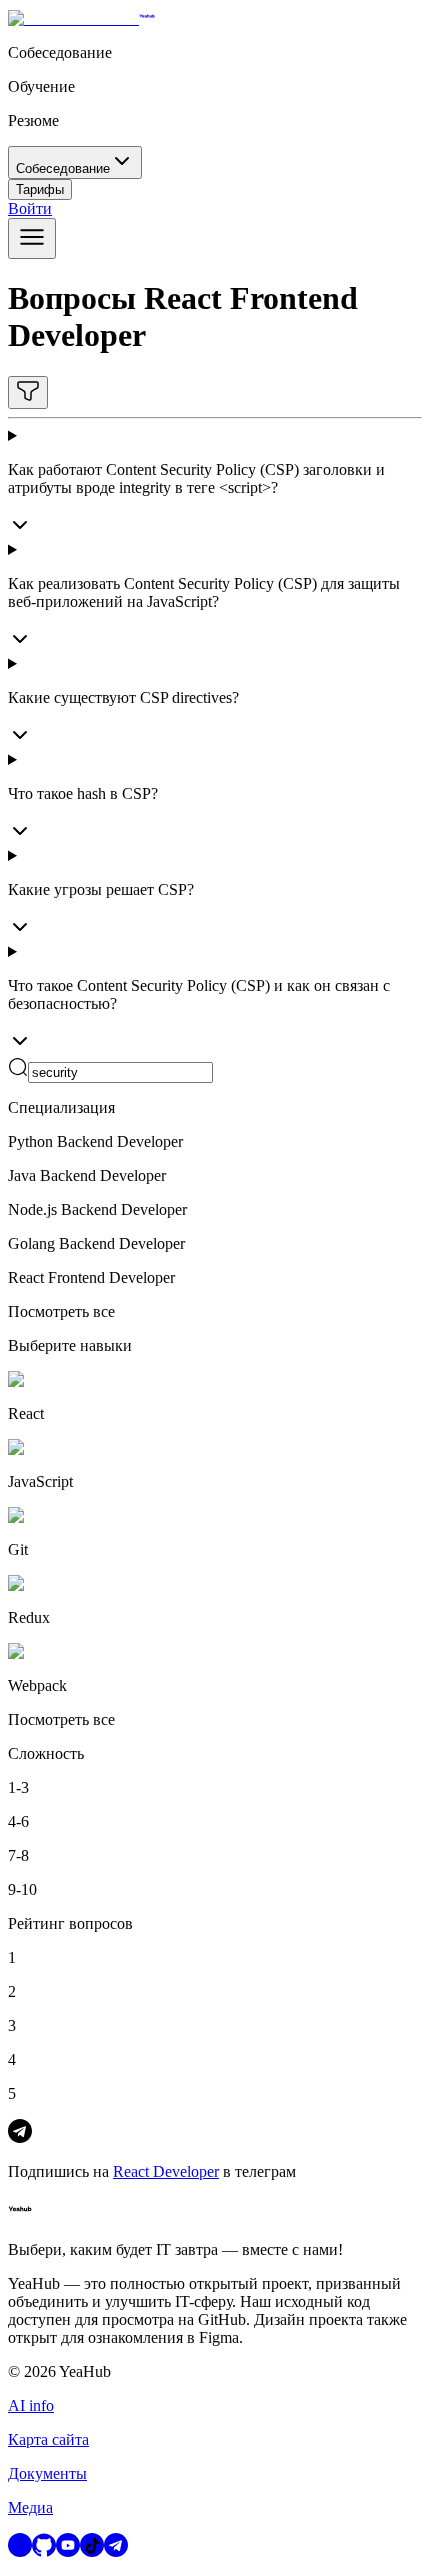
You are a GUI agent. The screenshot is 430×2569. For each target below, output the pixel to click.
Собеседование (63, 168)
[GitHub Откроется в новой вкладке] (44, 2551)
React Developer (166, 2171)
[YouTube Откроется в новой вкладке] (68, 2551)
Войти (30, 208)
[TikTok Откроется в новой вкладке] (92, 2551)
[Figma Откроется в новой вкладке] (20, 2551)
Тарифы (40, 189)
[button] (215, 1070)
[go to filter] (28, 392)
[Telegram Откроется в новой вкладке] (116, 2551)
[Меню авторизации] (32, 238)
